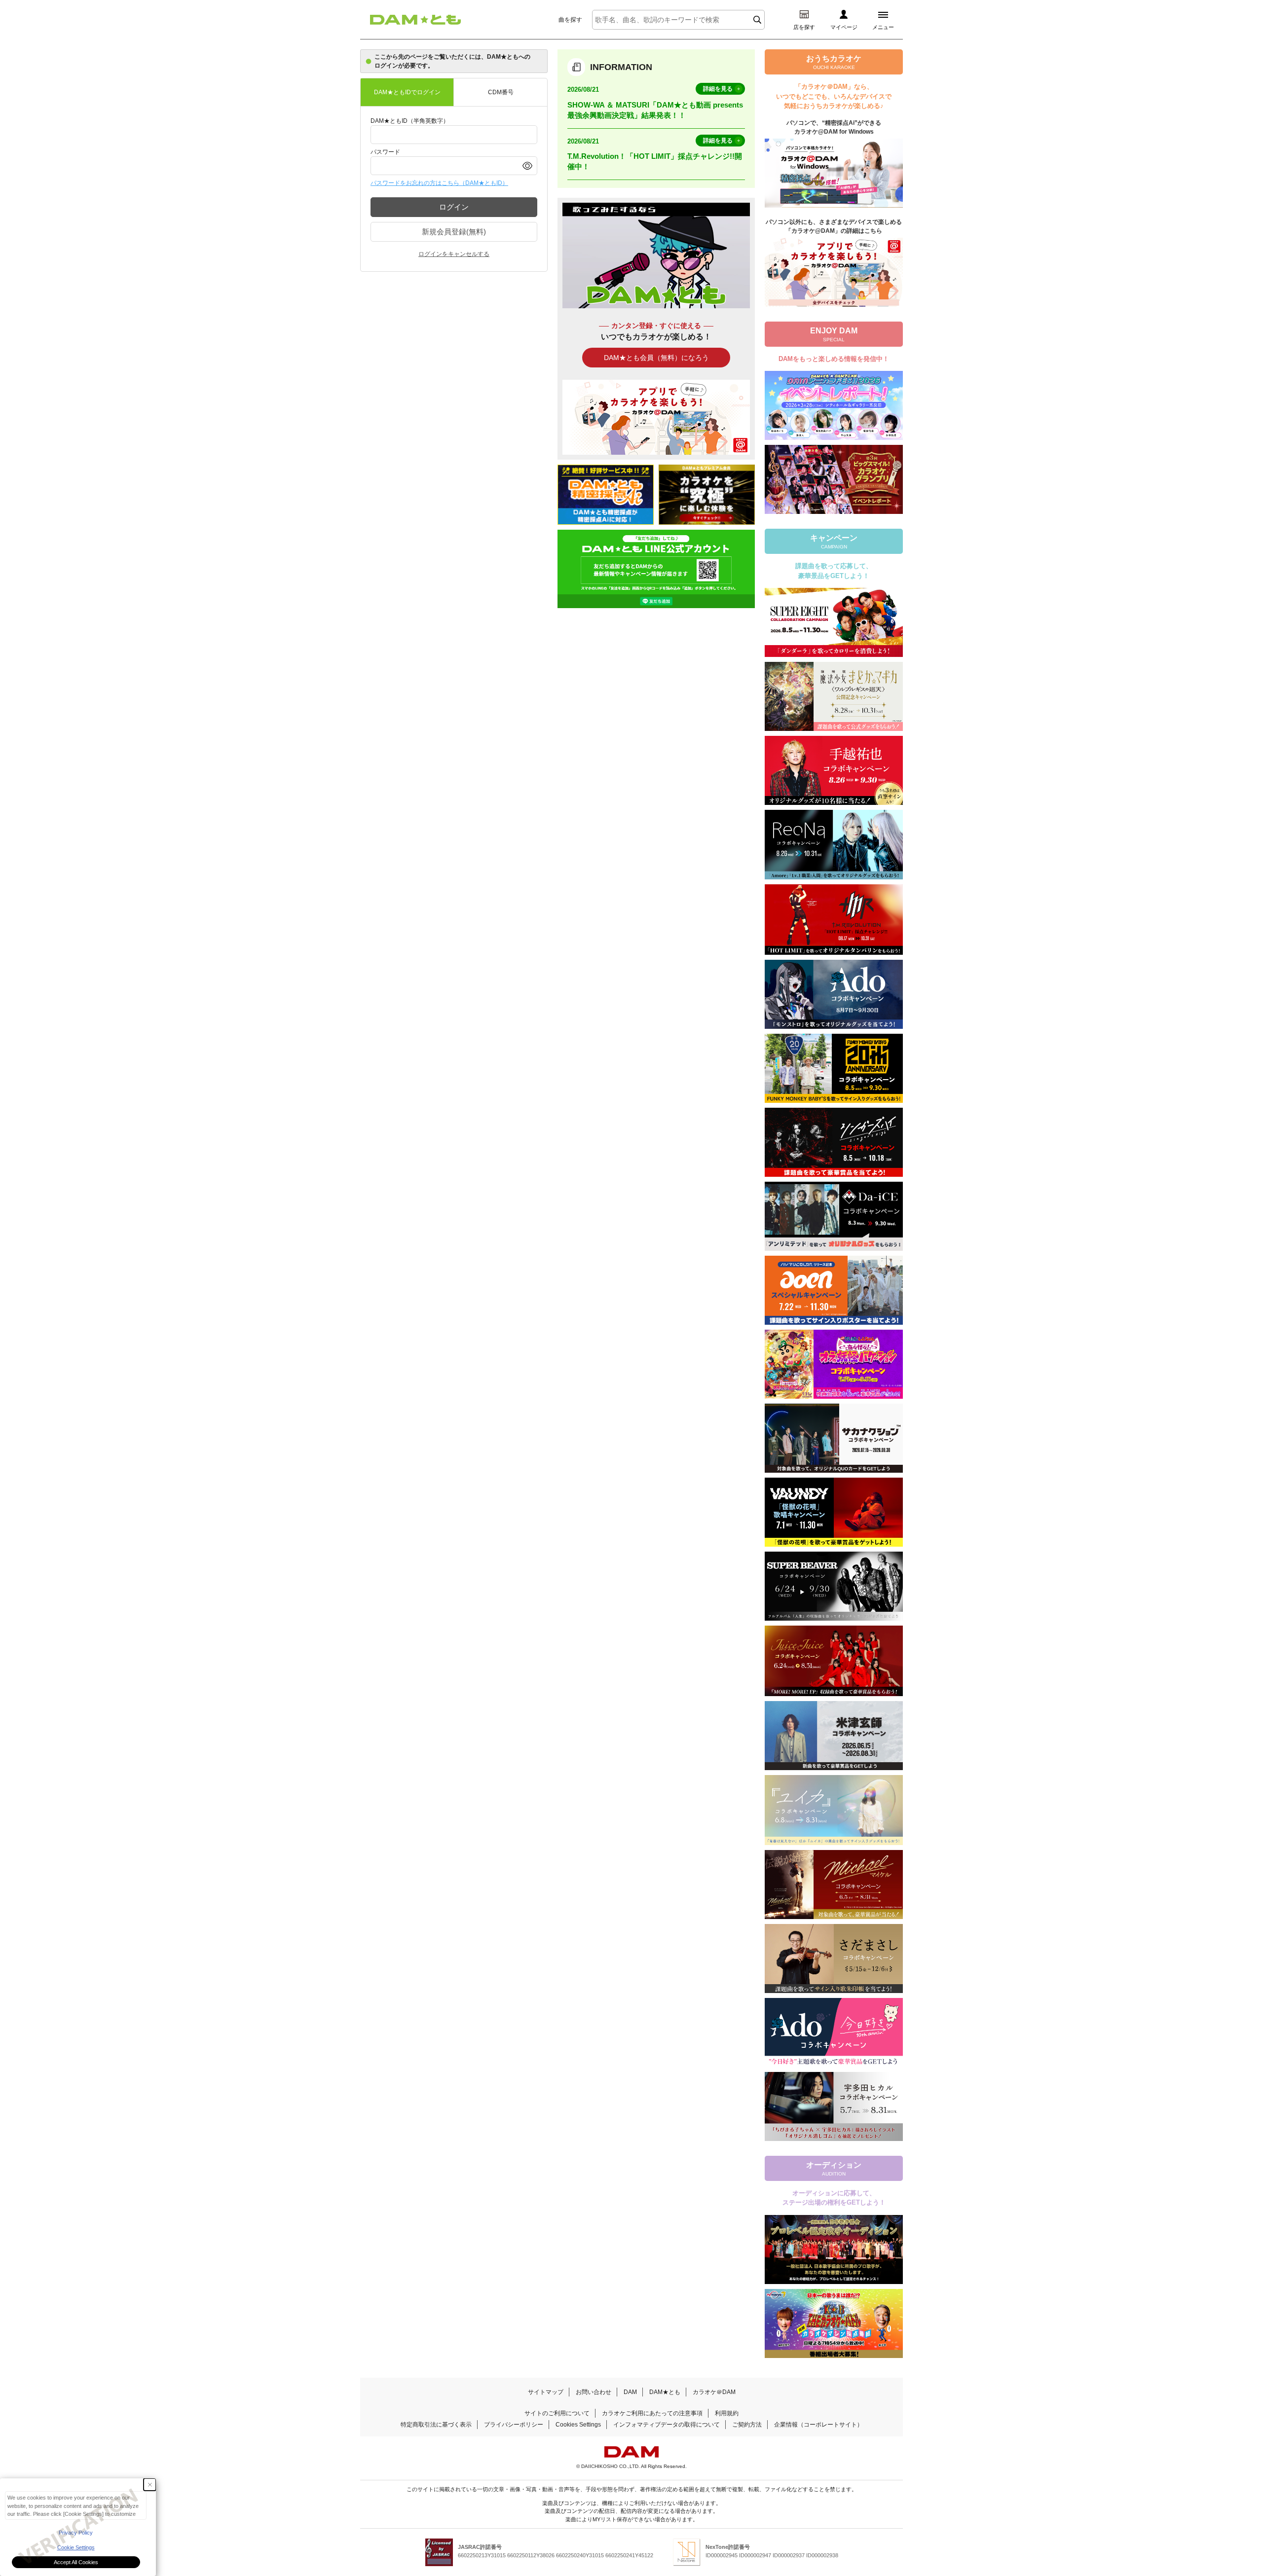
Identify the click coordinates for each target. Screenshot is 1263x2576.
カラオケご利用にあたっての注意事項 (652, 2413)
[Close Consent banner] (150, 2485)
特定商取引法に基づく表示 (436, 2425)
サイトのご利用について (557, 2413)
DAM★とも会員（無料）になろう (656, 358)
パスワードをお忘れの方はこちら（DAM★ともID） (439, 183)
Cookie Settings (76, 2547)
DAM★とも (665, 2392)
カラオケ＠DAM (714, 2392)
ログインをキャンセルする (454, 254)
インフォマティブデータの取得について (667, 2425)
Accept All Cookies (76, 2562)
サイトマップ (546, 2392)
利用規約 (727, 2413)
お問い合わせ (594, 2392)
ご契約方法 (747, 2425)
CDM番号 (501, 92)
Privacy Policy (76, 2533)
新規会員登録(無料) (454, 232)
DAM (630, 2392)
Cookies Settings (578, 2425)
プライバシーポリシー (514, 2425)
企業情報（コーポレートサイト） (818, 2425)
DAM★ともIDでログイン (407, 92)
